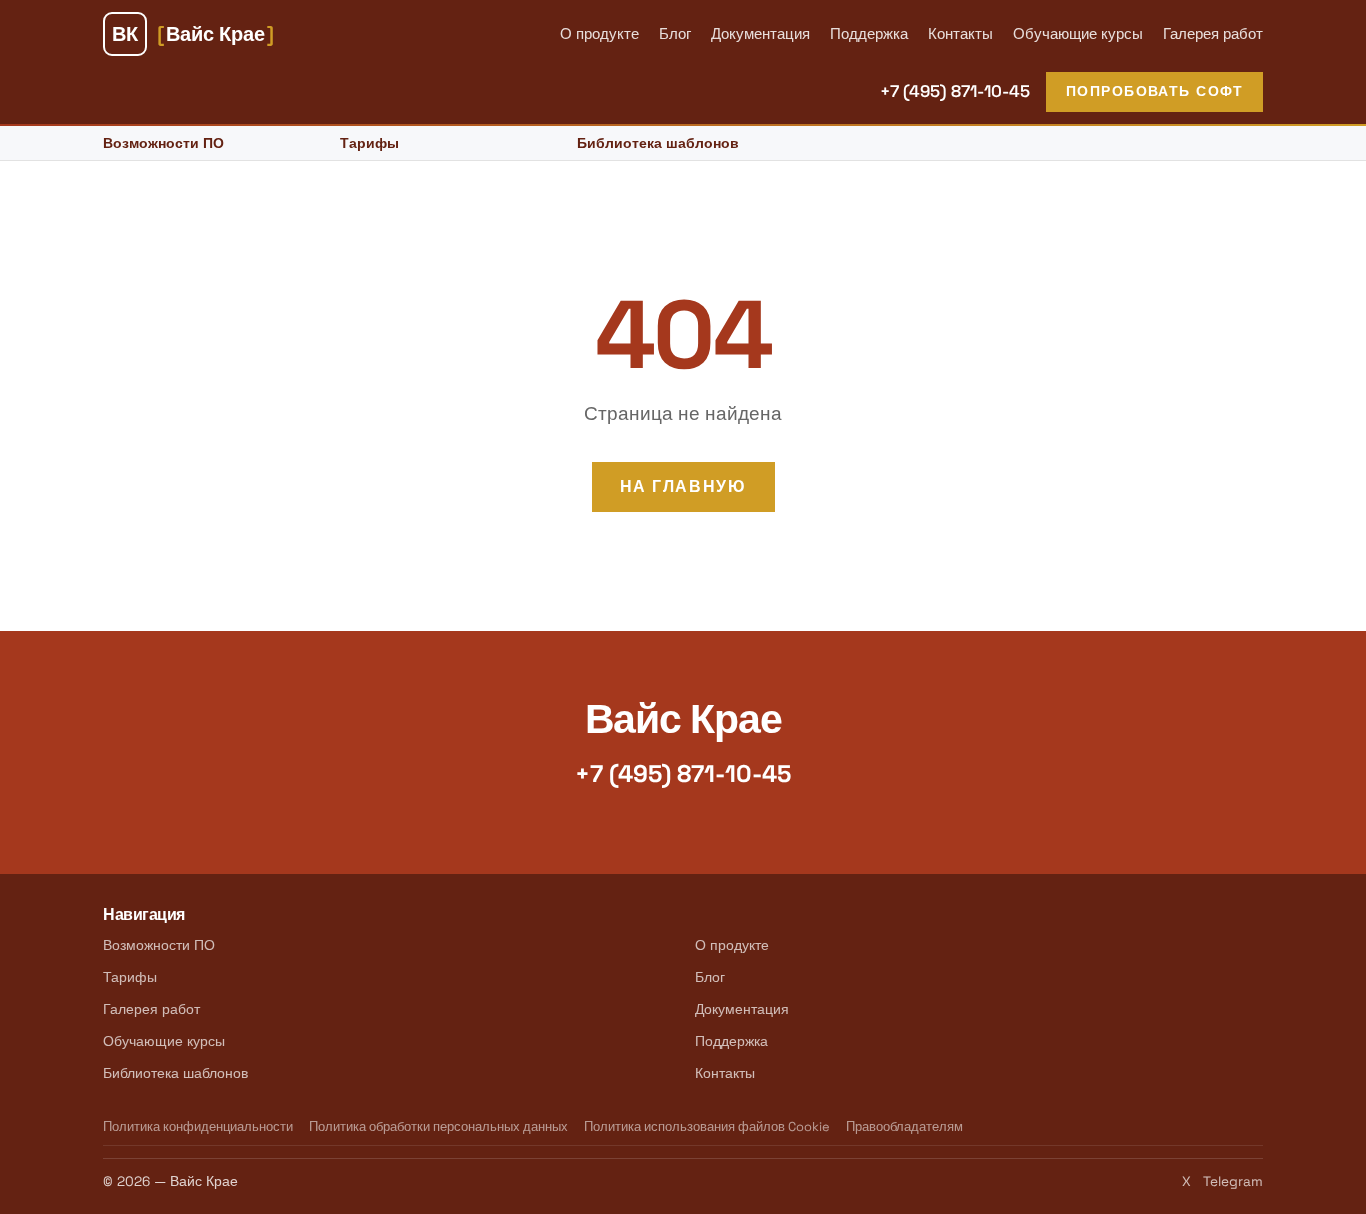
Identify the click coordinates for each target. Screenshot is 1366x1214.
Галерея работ (1213, 33)
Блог (675, 33)
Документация (760, 33)
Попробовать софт (1154, 91)
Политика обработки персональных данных (438, 1126)
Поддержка (869, 33)
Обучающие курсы (1078, 33)
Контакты (960, 33)
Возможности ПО (163, 143)
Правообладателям (904, 1126)
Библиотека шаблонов (658, 143)
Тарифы (369, 143)
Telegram (1233, 1181)
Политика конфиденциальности (198, 1126)
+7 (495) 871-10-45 (955, 91)
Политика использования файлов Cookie (707, 1126)
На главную (683, 486)
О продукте (599, 33)
